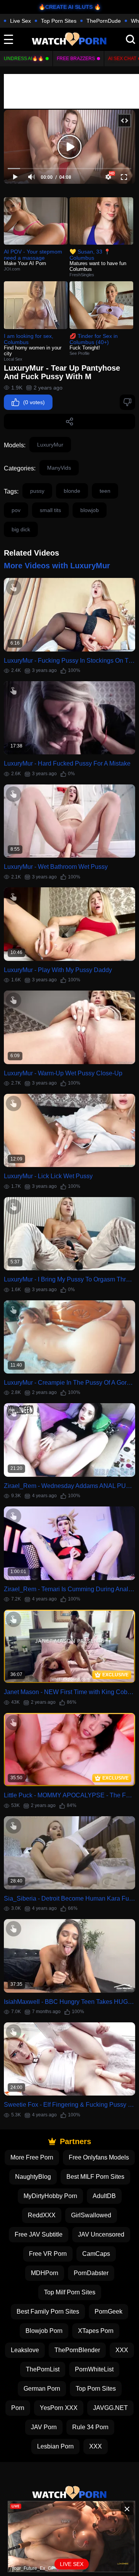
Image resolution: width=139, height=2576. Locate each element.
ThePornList (43, 2369)
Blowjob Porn (44, 2331)
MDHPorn (45, 2273)
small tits (50, 510)
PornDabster (91, 2273)
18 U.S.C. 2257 (70, 2527)
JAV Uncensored (101, 2234)
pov (16, 510)
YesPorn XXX (59, 2408)
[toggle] (8, 39)
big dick (21, 529)
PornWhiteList (94, 2369)
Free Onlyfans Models (99, 2157)
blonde (72, 491)
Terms (83, 2516)
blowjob (90, 510)
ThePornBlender (77, 2350)
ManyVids (59, 468)
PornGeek (108, 2312)
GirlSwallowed (91, 2215)
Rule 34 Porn (90, 2427)
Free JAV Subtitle (39, 2234)
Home (59, 2516)
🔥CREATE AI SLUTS (66, 7)
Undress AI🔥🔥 (24, 59)
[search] (131, 39)
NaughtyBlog (33, 2177)
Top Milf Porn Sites (70, 2292)
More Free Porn (32, 2157)
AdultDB (104, 2196)
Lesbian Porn (55, 2446)
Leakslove (25, 2350)
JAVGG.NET (110, 2408)
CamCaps (96, 2254)
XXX (122, 2350)
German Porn (42, 2389)
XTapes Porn (96, 2331)
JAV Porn (44, 2427)
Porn (18, 2408)
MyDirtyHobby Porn (50, 2196)
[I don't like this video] (127, 402)
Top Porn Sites (59, 21)
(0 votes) (34, 402)
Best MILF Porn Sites (95, 2177)
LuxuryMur (50, 445)
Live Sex (20, 21)
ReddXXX (42, 2215)
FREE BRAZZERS (76, 59)
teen (105, 491)
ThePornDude (104, 21)
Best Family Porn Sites (48, 2312)
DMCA (108, 2516)
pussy (37, 491)
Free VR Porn (48, 2254)
